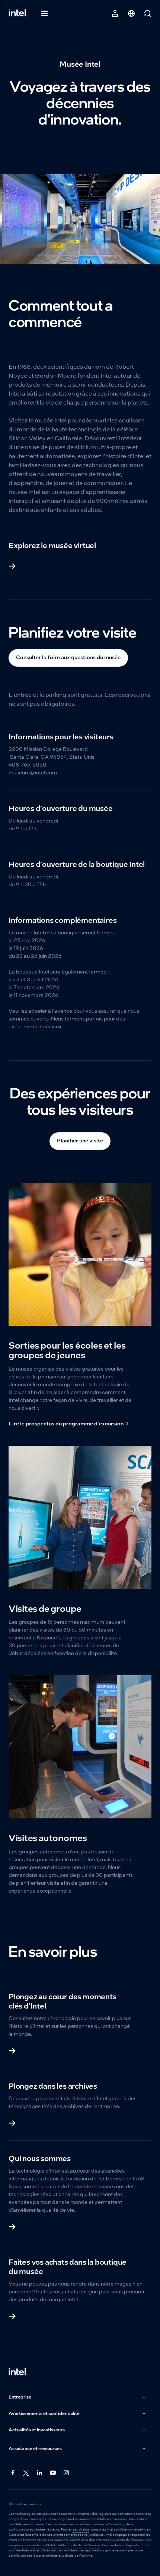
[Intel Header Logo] (18, 13)
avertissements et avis (71, 2535)
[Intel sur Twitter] (26, 2473)
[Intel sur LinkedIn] (40, 2473)
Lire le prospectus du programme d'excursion (66, 1424)
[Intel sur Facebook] (13, 2473)
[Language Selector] (131, 13)
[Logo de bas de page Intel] (18, 2372)
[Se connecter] (115, 13)
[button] (78, 2397)
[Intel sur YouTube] (53, 2473)
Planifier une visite (80, 1141)
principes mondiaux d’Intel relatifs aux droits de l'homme (57, 2545)
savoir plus (81, 2529)
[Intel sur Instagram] (67, 2473)
